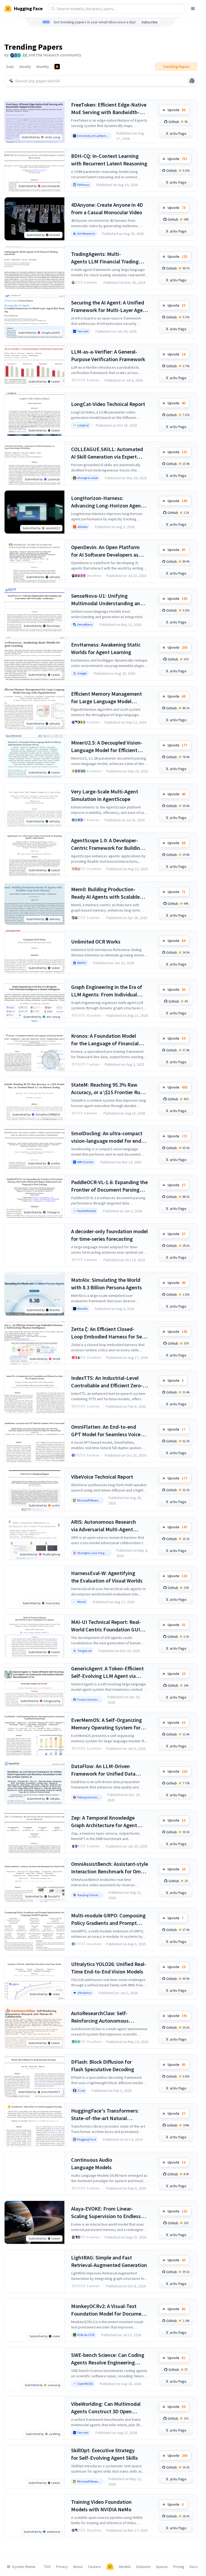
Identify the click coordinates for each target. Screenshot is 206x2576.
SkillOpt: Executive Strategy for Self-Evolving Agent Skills (104, 2454)
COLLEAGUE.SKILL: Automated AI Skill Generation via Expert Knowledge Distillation (107, 453)
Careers (94, 2567)
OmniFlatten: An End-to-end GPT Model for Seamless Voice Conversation (106, 1431)
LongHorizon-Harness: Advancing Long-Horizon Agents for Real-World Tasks (108, 502)
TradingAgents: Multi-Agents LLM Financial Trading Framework (105, 258)
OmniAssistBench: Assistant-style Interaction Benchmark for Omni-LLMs (110, 1868)
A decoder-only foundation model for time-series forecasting (109, 1235)
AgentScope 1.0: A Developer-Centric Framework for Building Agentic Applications (107, 844)
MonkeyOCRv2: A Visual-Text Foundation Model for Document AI (109, 2310)
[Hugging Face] (110, 2567)
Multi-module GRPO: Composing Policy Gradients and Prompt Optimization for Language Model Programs (108, 1919)
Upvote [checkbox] (176, 110)
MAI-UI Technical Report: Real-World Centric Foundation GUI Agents (106, 1626)
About (78, 2567)
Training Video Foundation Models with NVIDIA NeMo (101, 2506)
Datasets (144, 2567)
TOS (47, 2567)
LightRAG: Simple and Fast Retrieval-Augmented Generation (109, 2261)
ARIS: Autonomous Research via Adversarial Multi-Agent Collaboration (104, 1526)
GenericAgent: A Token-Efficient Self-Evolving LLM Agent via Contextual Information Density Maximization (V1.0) (108, 1672)
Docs (194, 2567)
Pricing (179, 2567)
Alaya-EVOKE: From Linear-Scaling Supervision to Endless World (106, 2213)
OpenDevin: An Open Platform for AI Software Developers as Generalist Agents (105, 551)
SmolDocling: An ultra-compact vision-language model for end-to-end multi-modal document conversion (107, 1137)
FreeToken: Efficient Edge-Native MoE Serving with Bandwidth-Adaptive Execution (109, 109)
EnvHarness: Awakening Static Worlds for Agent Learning (106, 648)
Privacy (62, 2567)
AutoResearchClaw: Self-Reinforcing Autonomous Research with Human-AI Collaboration (100, 2017)
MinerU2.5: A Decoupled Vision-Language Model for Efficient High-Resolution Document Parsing (107, 747)
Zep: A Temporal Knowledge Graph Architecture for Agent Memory (104, 1822)
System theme (24, 2567)
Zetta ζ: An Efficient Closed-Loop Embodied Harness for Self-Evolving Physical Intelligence (109, 1333)
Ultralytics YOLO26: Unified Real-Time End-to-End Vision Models (109, 1968)
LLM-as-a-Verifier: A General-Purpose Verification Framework (108, 355)
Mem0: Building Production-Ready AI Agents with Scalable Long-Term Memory (105, 893)
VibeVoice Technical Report (102, 1477)
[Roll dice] (192, 81)
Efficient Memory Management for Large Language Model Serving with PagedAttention (106, 698)
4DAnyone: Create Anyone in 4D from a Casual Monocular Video (107, 208)
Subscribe (150, 22)
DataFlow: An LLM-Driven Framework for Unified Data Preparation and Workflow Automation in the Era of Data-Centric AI (106, 1770)
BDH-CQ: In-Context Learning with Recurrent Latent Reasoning (109, 160)
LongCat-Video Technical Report (108, 404)
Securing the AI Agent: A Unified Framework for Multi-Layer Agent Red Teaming (109, 306)
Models (125, 2567)
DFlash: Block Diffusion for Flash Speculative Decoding (103, 2065)
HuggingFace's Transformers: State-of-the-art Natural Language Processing (105, 2115)
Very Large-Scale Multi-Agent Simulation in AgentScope (105, 795)
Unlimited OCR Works (96, 941)
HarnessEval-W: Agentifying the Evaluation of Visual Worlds (107, 1577)
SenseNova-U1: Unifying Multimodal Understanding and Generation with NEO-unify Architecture (107, 600)
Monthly (43, 67)
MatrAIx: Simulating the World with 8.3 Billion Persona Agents (106, 1284)
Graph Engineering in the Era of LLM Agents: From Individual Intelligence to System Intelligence (107, 991)
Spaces (162, 2567)
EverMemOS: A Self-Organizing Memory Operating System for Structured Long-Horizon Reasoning (106, 1724)
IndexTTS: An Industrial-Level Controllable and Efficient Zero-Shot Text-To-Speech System (107, 1382)
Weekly (25, 67)
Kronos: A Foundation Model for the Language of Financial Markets (105, 1040)
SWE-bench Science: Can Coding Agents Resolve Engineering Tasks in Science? (108, 2359)
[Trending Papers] (57, 67)
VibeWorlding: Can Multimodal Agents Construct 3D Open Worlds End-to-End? (106, 2408)
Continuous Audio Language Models (92, 2163)
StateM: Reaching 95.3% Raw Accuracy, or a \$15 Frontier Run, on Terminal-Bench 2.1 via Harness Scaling (108, 1089)
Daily (10, 67)
